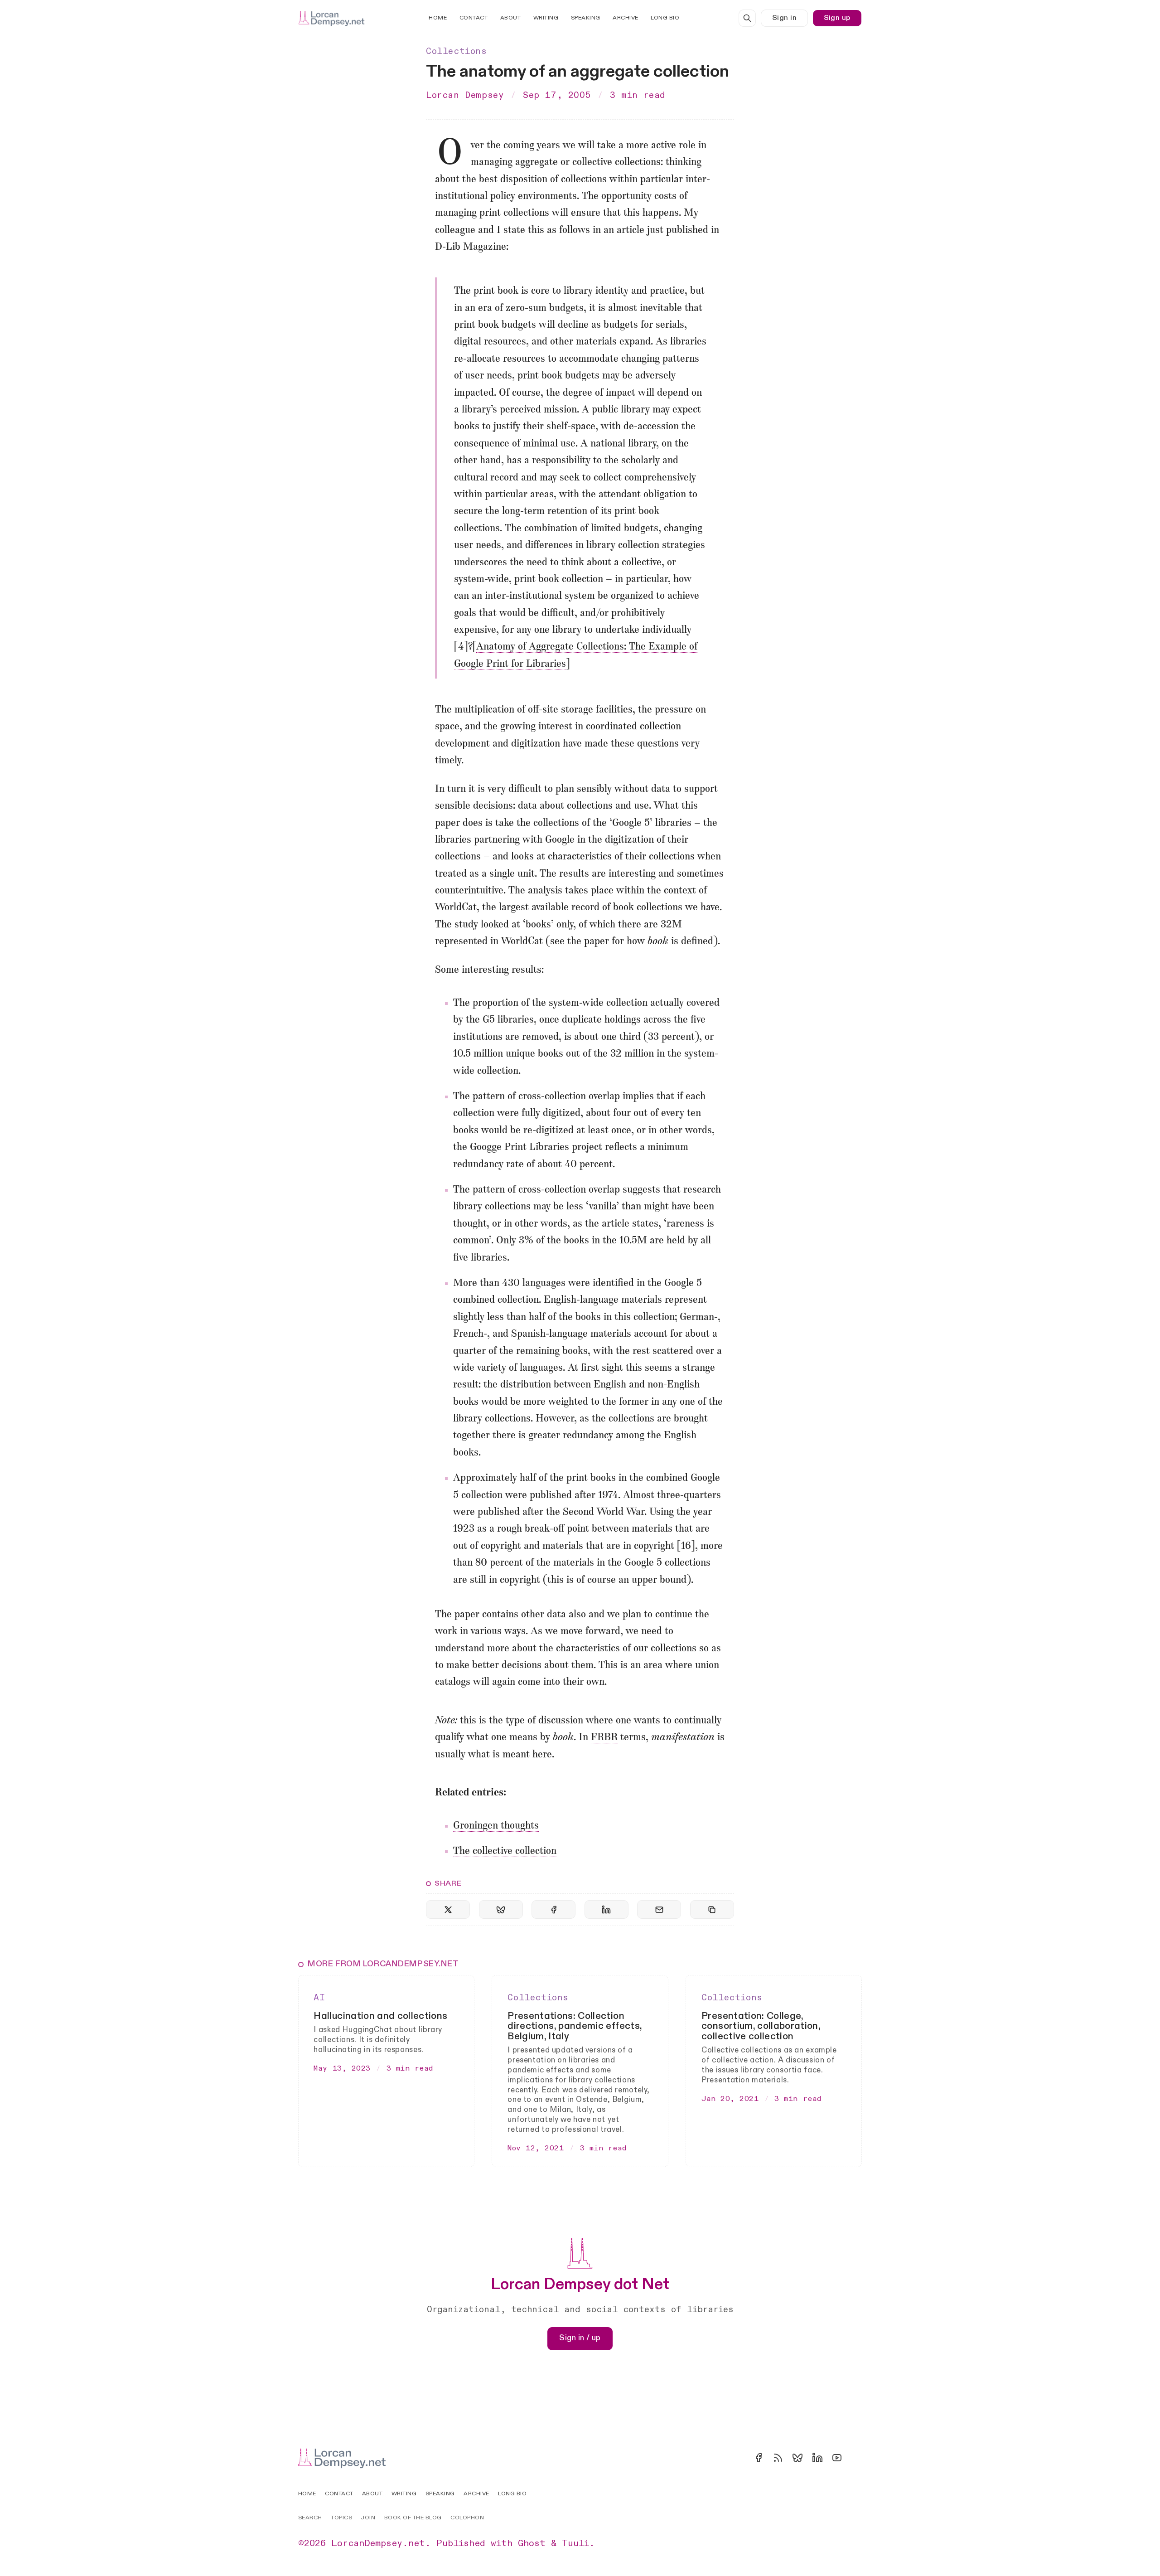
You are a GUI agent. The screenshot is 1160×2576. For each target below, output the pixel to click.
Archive (626, 18)
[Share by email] (659, 1909)
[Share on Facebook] (553, 1909)
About (511, 18)
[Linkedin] (817, 2458)
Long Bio (665, 18)
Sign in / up (580, 2338)
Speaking (586, 18)
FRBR (604, 1738)
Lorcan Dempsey (465, 95)
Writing (546, 18)
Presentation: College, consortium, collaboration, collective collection (761, 2026)
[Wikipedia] (856, 2458)
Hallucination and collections (380, 2016)
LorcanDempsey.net (378, 2543)
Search (310, 2518)
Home (438, 18)
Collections (457, 51)
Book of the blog (413, 2518)
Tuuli (575, 2543)
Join (368, 2518)
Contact (474, 18)
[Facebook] (759, 2458)
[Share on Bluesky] (501, 1909)
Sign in (784, 18)
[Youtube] (837, 2458)
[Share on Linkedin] (607, 1909)
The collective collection (505, 1851)
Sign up (837, 18)
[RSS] (778, 2458)
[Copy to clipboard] (712, 1909)
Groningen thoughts (496, 1826)
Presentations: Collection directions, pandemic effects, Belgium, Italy (575, 2026)
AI (319, 1998)
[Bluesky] (797, 2458)
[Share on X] (448, 1909)
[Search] (747, 18)
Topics (341, 2518)
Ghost (532, 2543)
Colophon (467, 2518)
